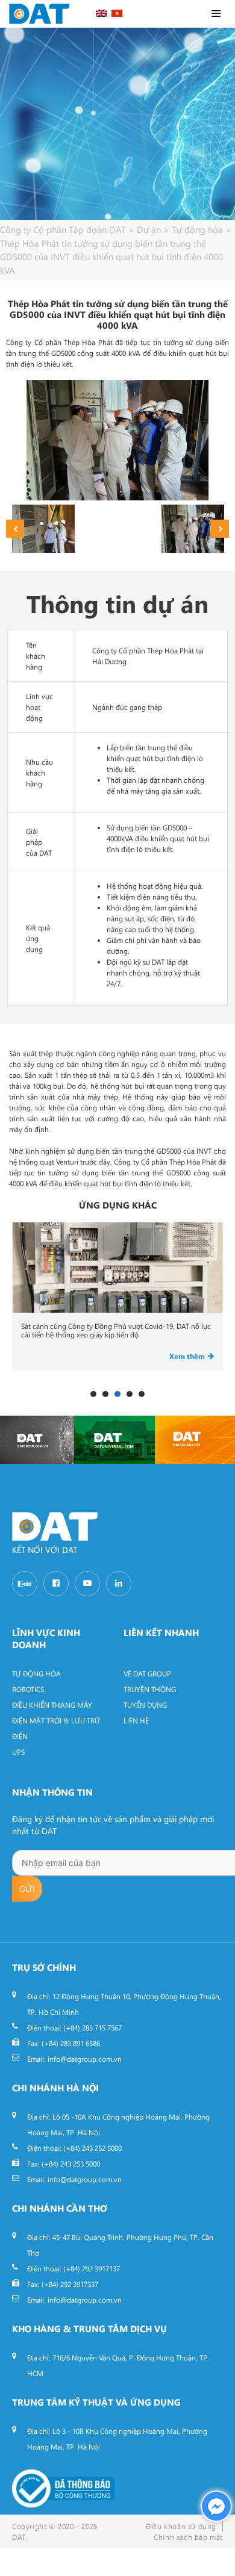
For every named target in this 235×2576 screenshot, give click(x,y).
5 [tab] (142, 1394)
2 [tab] (105, 1394)
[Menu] (218, 14)
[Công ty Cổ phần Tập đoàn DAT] (39, 14)
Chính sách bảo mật (188, 2537)
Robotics (28, 1689)
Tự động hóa (36, 1673)
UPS (18, 1752)
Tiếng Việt (117, 13)
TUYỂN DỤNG (145, 1705)
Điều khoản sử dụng (181, 2526)
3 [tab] (117, 1394)
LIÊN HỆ (136, 1720)
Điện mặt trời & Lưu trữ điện (56, 1728)
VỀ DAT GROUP (147, 1673)
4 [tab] (130, 1394)
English (101, 13)
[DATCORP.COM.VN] (37, 1440)
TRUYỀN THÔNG (150, 1689)
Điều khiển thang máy (52, 1705)
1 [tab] (93, 1394)
